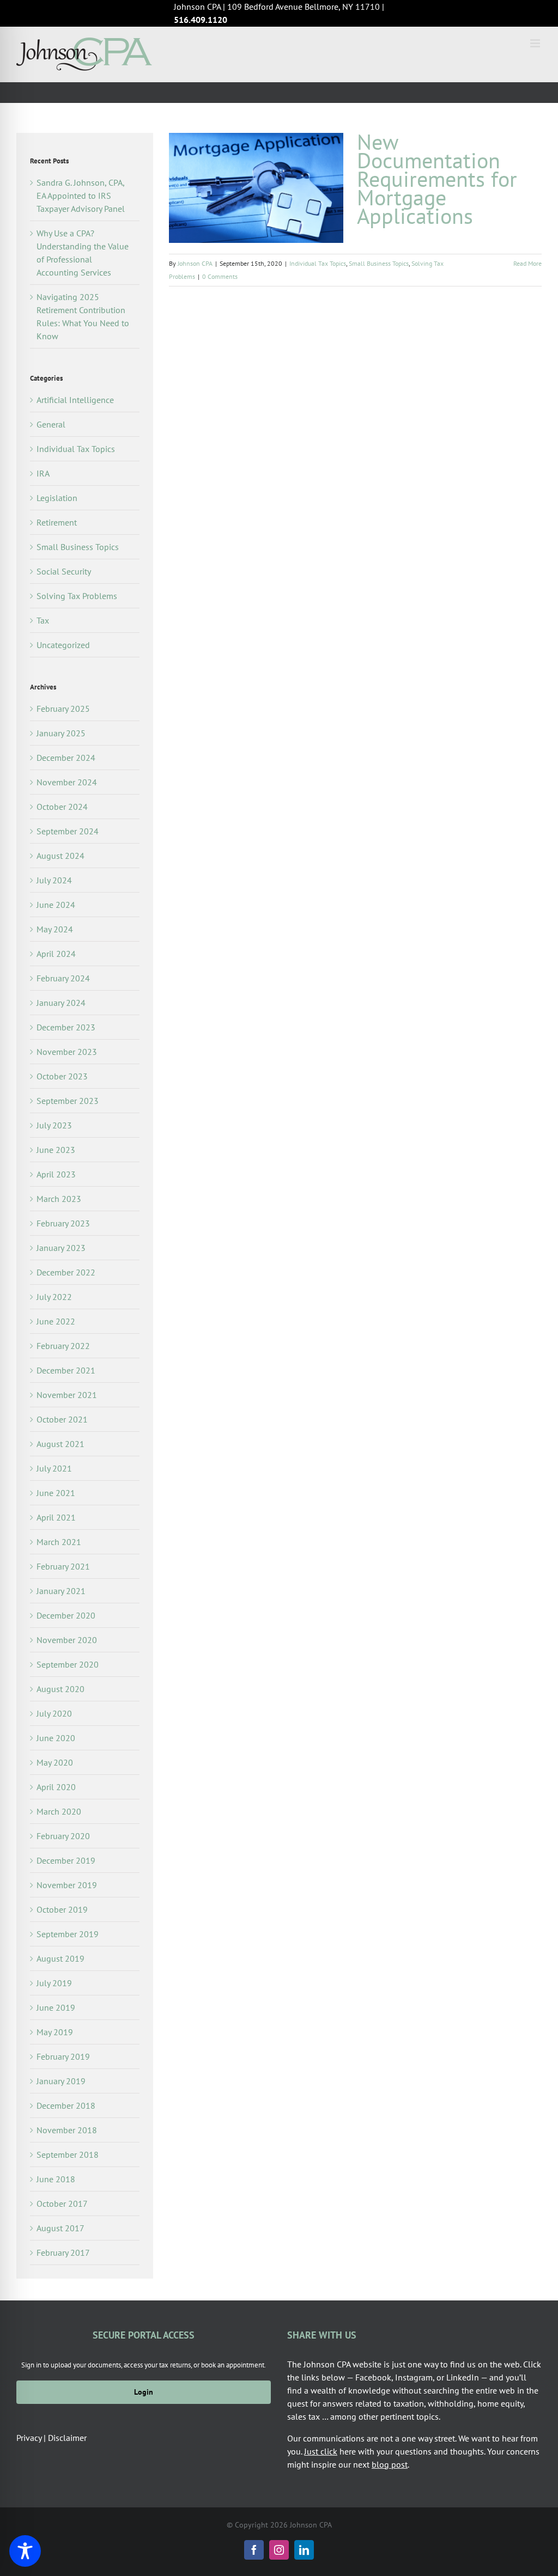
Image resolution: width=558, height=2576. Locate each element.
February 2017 (63, 2253)
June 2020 (56, 1738)
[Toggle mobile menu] (536, 43)
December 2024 (66, 758)
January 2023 (61, 1248)
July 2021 (54, 1468)
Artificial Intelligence (75, 400)
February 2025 (63, 709)
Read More (527, 263)
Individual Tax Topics (318, 263)
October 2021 (62, 1419)
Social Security (64, 571)
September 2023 (68, 1101)
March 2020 (59, 1811)
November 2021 (67, 1395)
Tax (43, 620)
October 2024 (62, 807)
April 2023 (56, 1174)
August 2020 (60, 1689)
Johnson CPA (195, 263)
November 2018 (67, 2130)
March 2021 (59, 1542)
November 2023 (67, 1052)
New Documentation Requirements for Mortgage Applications (437, 179)
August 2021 (60, 1444)
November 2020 (67, 1640)
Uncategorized (63, 645)
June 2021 (56, 1493)
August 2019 (60, 1958)
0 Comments (220, 276)
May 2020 (55, 1762)
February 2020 (63, 1836)
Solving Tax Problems (77, 596)
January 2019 (61, 2081)
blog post (390, 2464)
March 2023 (59, 1199)
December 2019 (66, 1860)
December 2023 (66, 1027)
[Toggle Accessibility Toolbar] (25, 2551)
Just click (321, 2451)
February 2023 (63, 1223)
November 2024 (67, 782)
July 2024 (54, 880)
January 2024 (61, 1003)
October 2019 (62, 1909)
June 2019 (56, 2007)
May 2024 (55, 929)
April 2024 (56, 954)
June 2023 (56, 1150)
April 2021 (56, 1517)
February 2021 (63, 1566)
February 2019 (63, 2056)
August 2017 (60, 2228)
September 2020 (68, 1664)
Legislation (57, 498)
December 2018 (66, 2105)
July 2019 (54, 1983)
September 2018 (68, 2154)
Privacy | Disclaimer (51, 2438)
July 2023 (54, 1125)
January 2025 (61, 733)
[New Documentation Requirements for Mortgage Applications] (256, 188)
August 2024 (60, 856)
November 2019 (67, 1885)
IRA (43, 473)
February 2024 (63, 978)
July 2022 (54, 1297)
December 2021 (66, 1370)
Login (144, 2392)
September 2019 (68, 1934)
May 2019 (55, 2032)
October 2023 (62, 1076)
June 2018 (56, 2179)
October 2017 (62, 2203)
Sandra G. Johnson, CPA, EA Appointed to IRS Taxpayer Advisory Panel (81, 196)
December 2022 (66, 1272)
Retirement (57, 522)
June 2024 (56, 905)
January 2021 (61, 1591)
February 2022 (63, 1346)
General (51, 424)
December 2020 (66, 1615)
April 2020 (56, 1787)
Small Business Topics (379, 263)
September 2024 (68, 831)
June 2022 (56, 1321)
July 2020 (54, 1713)
